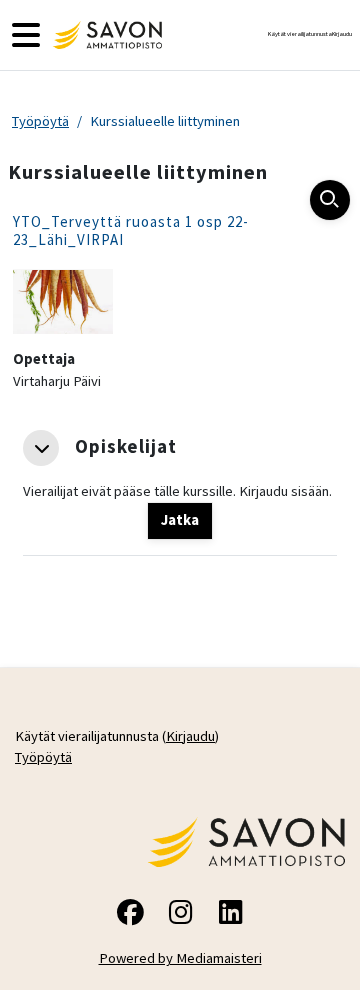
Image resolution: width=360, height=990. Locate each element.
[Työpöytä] (105, 35)
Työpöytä (40, 121)
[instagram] (180, 915)
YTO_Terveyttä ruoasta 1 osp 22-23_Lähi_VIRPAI (131, 230)
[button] (41, 448)
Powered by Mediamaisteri (180, 958)
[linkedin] (230, 915)
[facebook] (130, 915)
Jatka (180, 520)
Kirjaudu (342, 34)
